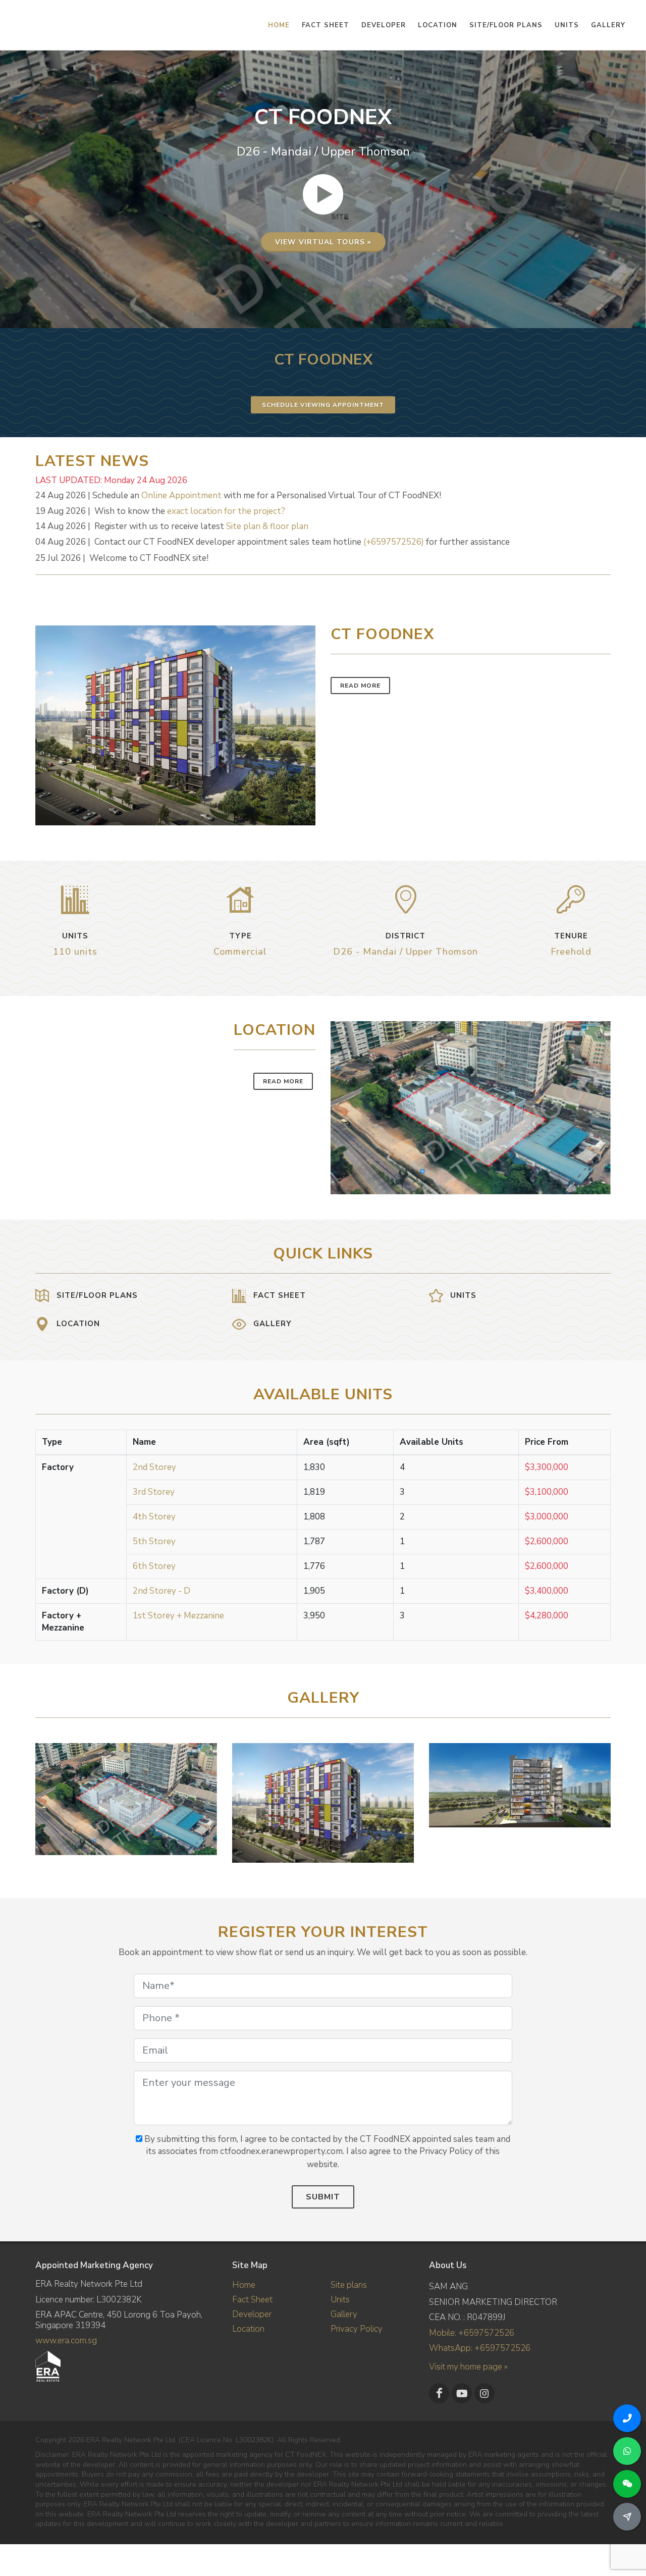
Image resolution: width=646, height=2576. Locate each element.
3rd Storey (154, 1492)
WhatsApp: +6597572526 (480, 2348)
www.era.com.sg (66, 2341)
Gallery (344, 2314)
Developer (252, 2314)
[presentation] (602, 1798)
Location (248, 2329)
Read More (360, 686)
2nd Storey (154, 1467)
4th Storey (154, 1517)
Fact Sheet (252, 2300)
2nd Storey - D (161, 1591)
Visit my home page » (468, 2367)
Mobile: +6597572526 (472, 2333)
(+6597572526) (394, 542)
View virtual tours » (323, 242)
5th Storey (154, 1541)
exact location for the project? (226, 511)
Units (340, 2300)
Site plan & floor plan (267, 526)
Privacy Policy (357, 2329)
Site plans (349, 2285)
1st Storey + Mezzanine (178, 1616)
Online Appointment (181, 495)
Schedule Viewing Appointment (323, 405)
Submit (323, 2197)
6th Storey (154, 1566)
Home (244, 2285)
